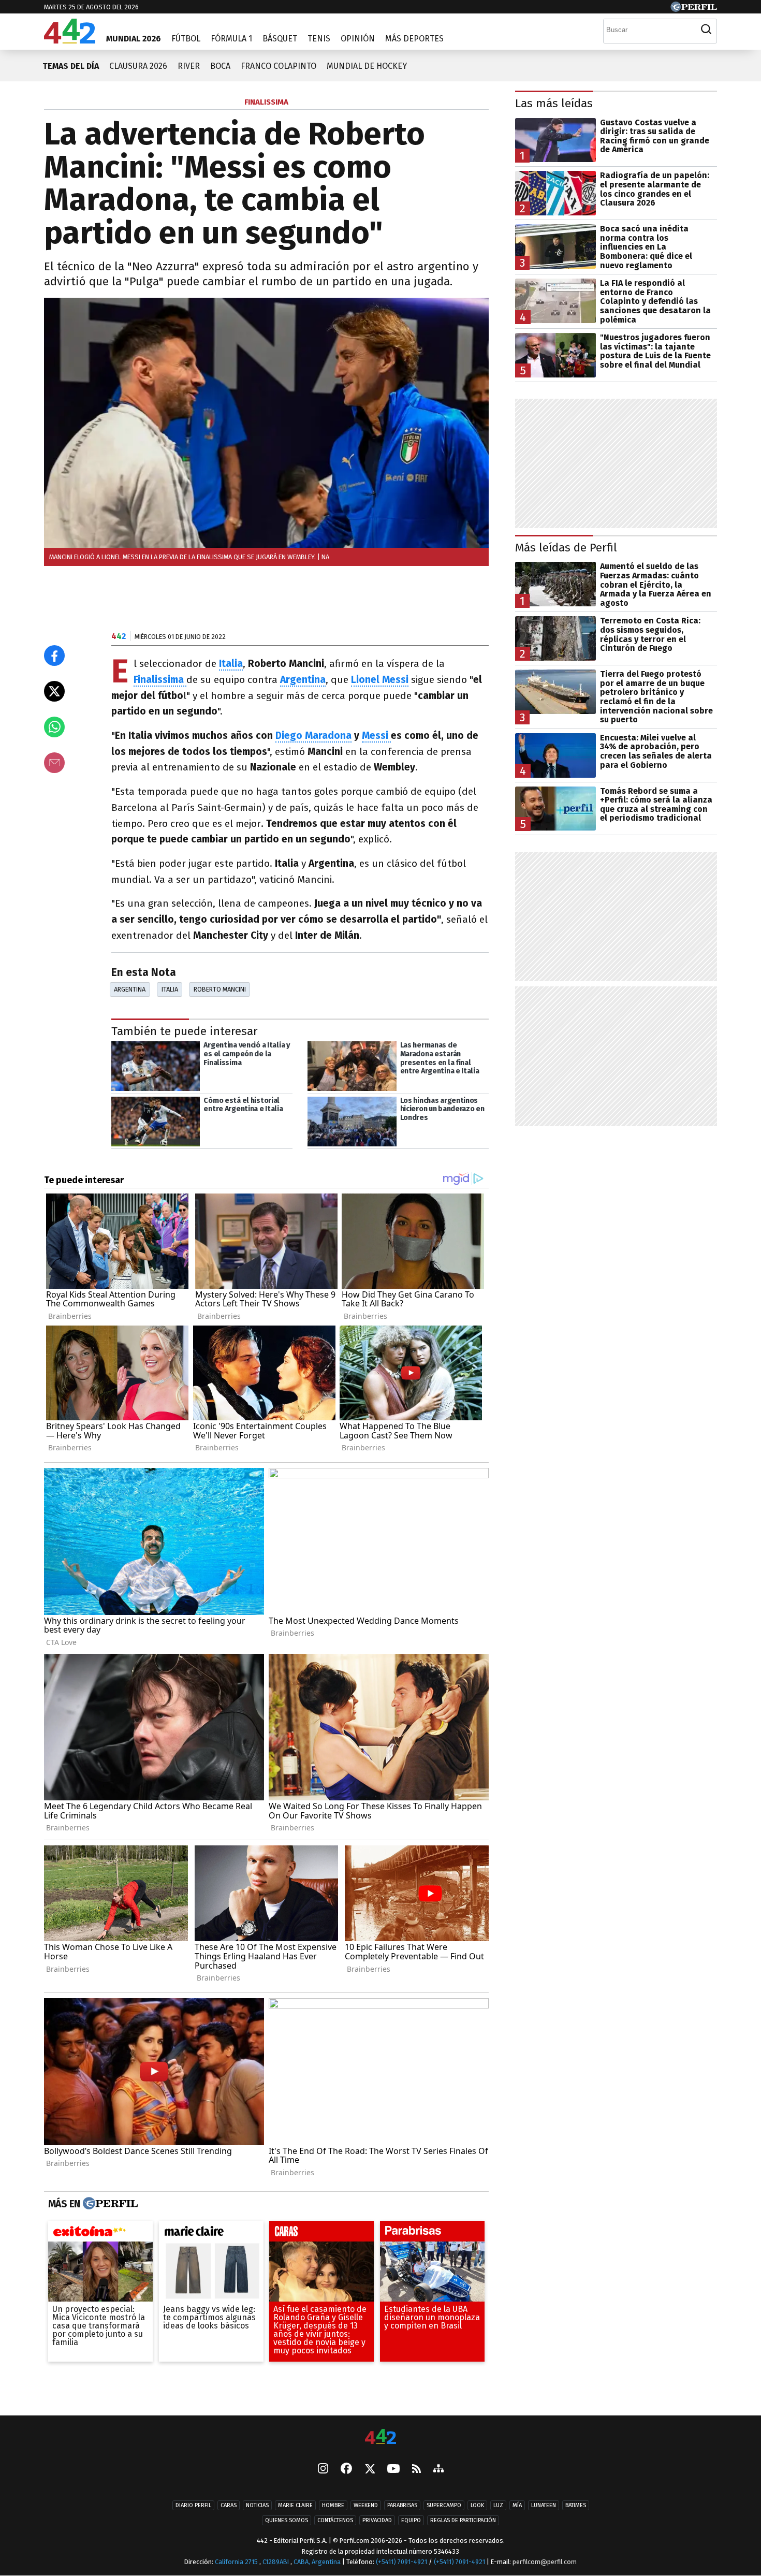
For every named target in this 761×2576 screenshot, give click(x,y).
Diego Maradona (313, 736)
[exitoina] (100, 2234)
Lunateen (544, 2505)
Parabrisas (402, 2505)
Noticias (257, 2505)
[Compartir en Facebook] (54, 656)
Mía (517, 2505)
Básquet (280, 39)
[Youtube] (393, 2469)
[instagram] (323, 2469)
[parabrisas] (432, 2234)
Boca (220, 66)
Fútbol (186, 39)
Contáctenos (335, 2520)
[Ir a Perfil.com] (694, 9)
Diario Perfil (193, 2505)
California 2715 (237, 2562)
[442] (380, 2437)
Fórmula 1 (231, 39)
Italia (170, 989)
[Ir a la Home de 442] (70, 41)
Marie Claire (295, 2505)
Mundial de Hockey (367, 66)
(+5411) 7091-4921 (401, 2562)
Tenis (319, 39)
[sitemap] (438, 2469)
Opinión (358, 39)
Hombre (333, 2505)
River (189, 66)
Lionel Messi (380, 680)
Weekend (366, 2505)
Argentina (130, 989)
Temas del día (71, 66)
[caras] (321, 2234)
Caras (229, 2505)
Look (477, 2505)
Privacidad (377, 2520)
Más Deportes (414, 39)
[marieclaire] (211, 2234)
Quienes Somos (287, 2520)
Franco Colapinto (279, 66)
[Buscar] (706, 30)
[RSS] (416, 2469)
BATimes (576, 2505)
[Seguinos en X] (370, 2469)
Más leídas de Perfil (566, 548)
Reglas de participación (463, 2520)
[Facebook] (346, 2469)
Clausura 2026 (138, 66)
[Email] (54, 763)
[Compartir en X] (54, 691)
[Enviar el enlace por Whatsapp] (54, 727)
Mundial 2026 (134, 39)
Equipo (411, 2520)
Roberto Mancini (220, 989)
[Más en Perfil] (109, 2204)
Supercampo (444, 2505)
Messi (376, 736)
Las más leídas (554, 103)
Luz (498, 2505)
